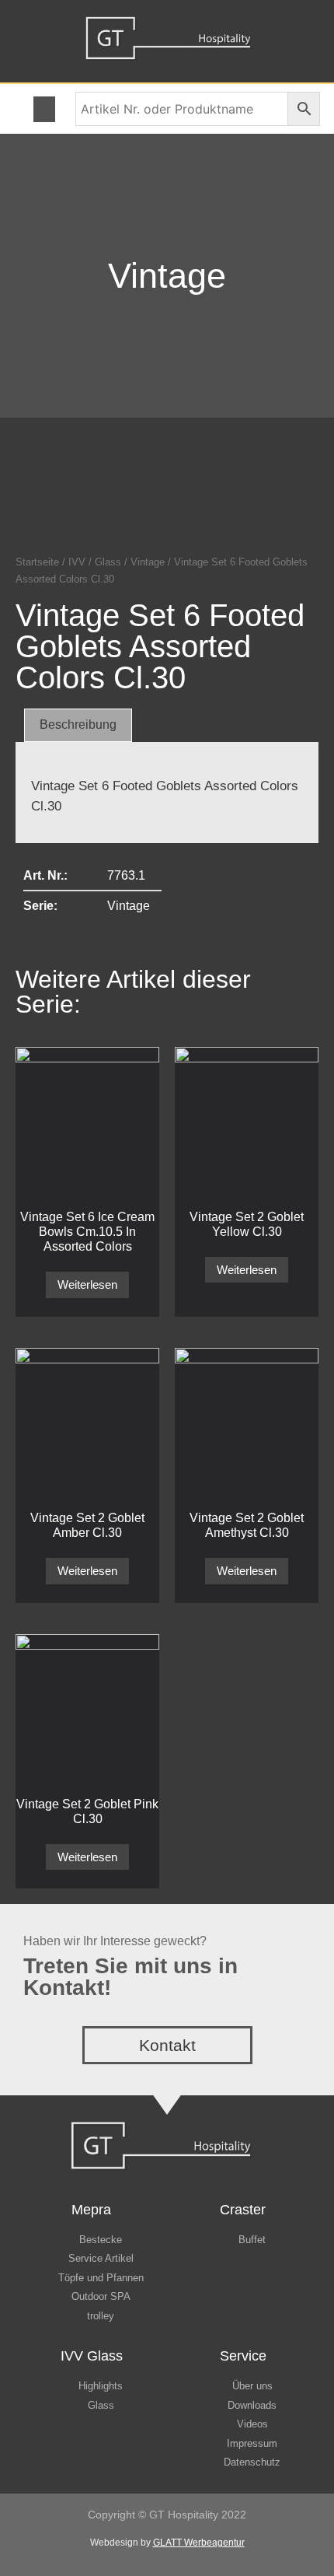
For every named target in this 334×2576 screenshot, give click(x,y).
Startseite (37, 562)
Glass (108, 562)
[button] (44, 109)
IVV (77, 562)
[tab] (78, 726)
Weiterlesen (87, 1284)
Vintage (167, 276)
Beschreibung (78, 724)
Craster (243, 2210)
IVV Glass (92, 2356)
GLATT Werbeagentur (199, 2543)
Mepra (91, 2210)
